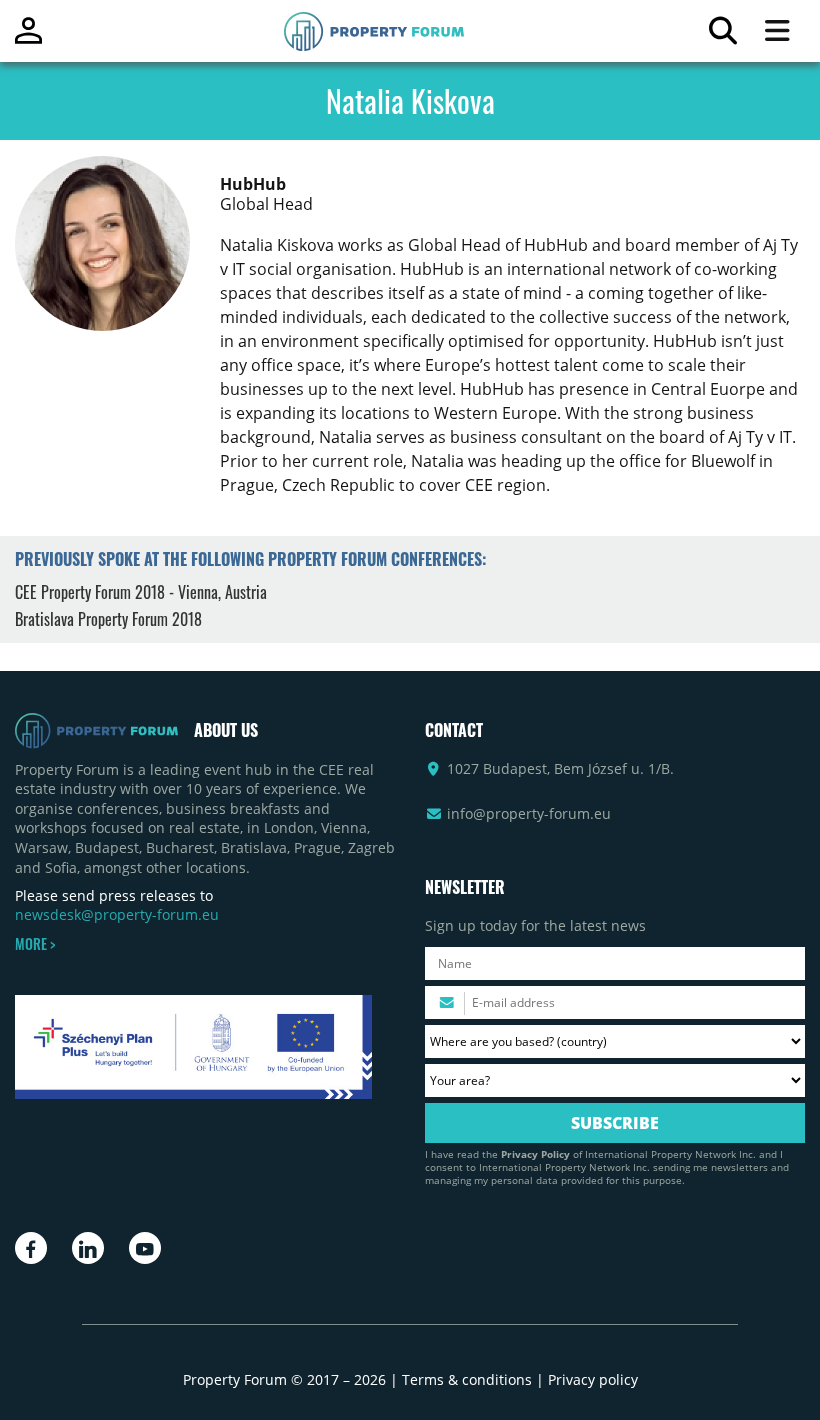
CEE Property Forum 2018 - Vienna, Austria (141, 592)
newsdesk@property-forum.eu (117, 914)
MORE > (35, 944)
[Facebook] (31, 1248)
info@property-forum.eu (529, 813)
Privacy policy (593, 1379)
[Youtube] (145, 1248)
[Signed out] (28, 39)
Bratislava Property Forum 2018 (108, 619)
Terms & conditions (467, 1379)
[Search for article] (722, 35)
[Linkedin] (88, 1248)
